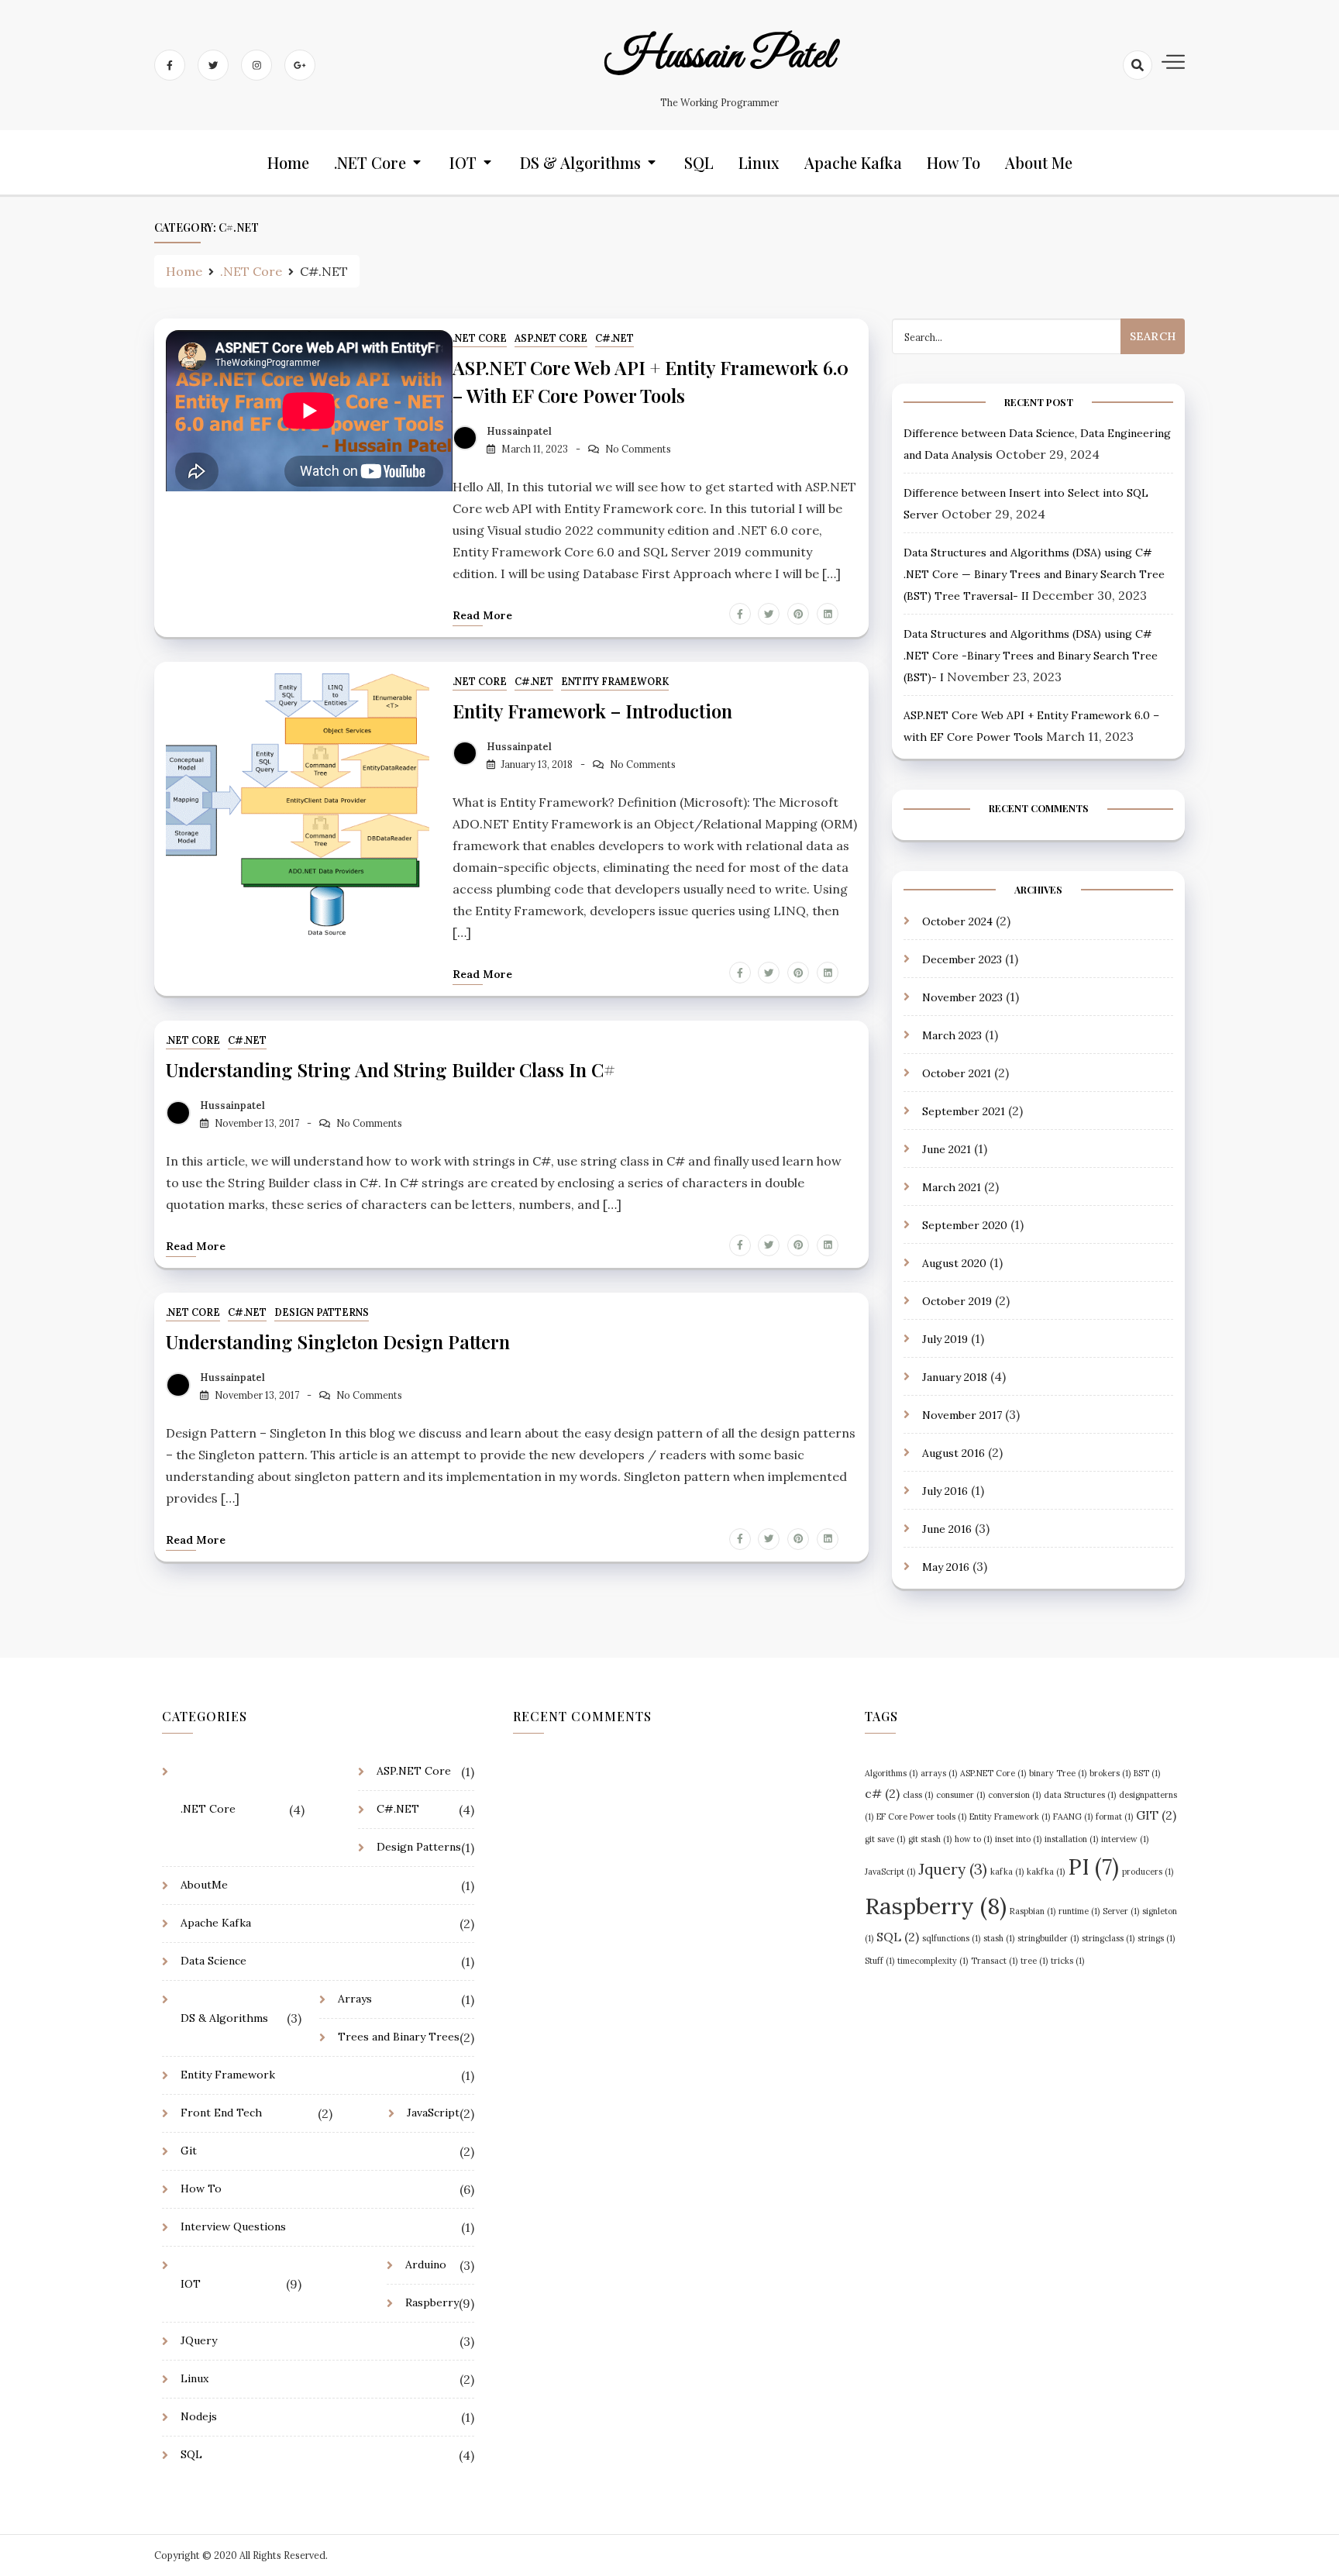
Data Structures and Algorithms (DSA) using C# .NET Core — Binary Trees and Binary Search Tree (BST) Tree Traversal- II (1034, 574)
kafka (1007, 1872)
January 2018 (955, 1376)
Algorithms (891, 1773)
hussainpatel (519, 431)
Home (288, 162)
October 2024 (957, 921)
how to (973, 1839)
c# (882, 1793)
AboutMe (204, 1885)
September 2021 (964, 1111)
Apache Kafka (853, 162)
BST (1147, 1773)
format (1114, 1817)
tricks (1067, 1961)
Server (1121, 1911)
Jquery (953, 1869)
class (918, 1795)
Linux (759, 162)
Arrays (355, 1999)
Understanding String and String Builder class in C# (391, 1069)
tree (1034, 1961)
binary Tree (1058, 1773)
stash (999, 1938)
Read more (482, 615)
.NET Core (370, 162)
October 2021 (957, 1073)
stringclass (1108, 1938)
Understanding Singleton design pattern (338, 1341)
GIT (1156, 1815)
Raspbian (1033, 1911)
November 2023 (962, 997)
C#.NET (614, 338)
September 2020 (965, 1224)
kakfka (1046, 1872)
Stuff (879, 1961)
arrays (939, 1773)
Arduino (426, 2264)
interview (1125, 1839)
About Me (1039, 162)
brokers (1110, 1773)
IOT (463, 162)
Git (189, 2151)
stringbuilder (1048, 1938)
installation (1071, 1839)
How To (953, 162)
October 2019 (957, 1300)
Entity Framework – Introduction (592, 711)
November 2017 (962, 1414)
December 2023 (962, 959)
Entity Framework (615, 682)
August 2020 (954, 1262)
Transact (994, 1961)
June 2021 (947, 1149)
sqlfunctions (951, 1938)
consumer (960, 1795)
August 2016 (953, 1452)
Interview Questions (233, 2226)
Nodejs (199, 2416)
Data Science (213, 1961)
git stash (930, 1839)
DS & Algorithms (580, 162)
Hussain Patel (719, 57)
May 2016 (946, 1566)
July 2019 (945, 1338)
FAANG (1073, 1817)
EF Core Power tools (921, 1817)
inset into (1018, 1839)
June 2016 (947, 1528)
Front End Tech (221, 2113)
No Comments (638, 449)
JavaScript (433, 2113)
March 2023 (952, 1035)
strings (1156, 1938)
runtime (1079, 1911)
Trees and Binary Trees (399, 2037)
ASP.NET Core (551, 338)
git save (885, 1839)
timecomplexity (933, 1961)
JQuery (199, 2340)
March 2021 (952, 1186)
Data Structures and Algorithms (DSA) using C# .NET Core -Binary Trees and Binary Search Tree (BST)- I (1031, 656)
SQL (699, 162)
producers (1148, 1872)
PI (1093, 1867)
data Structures (1080, 1795)
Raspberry (432, 2302)
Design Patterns (322, 1312)
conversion (1014, 1795)
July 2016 (945, 1490)
